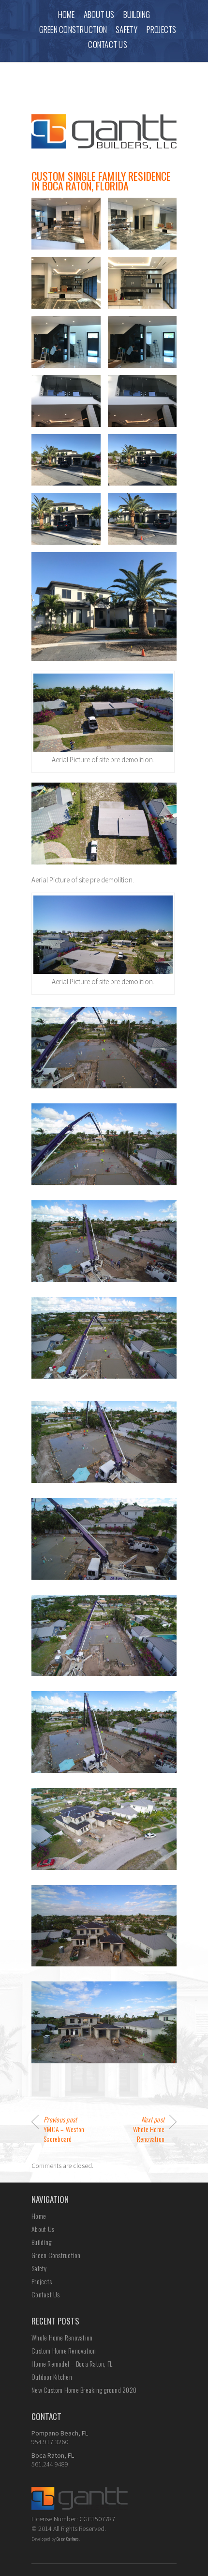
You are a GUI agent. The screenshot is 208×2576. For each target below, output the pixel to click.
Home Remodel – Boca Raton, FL (72, 2364)
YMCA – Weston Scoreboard (64, 2129)
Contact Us (108, 44)
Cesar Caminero (68, 2539)
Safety (127, 29)
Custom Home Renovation (64, 2350)
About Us (99, 14)
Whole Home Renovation (149, 2129)
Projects (162, 29)
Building (137, 14)
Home (67, 14)
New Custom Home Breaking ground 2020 (84, 2390)
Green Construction (73, 29)
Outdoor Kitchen (52, 2377)
